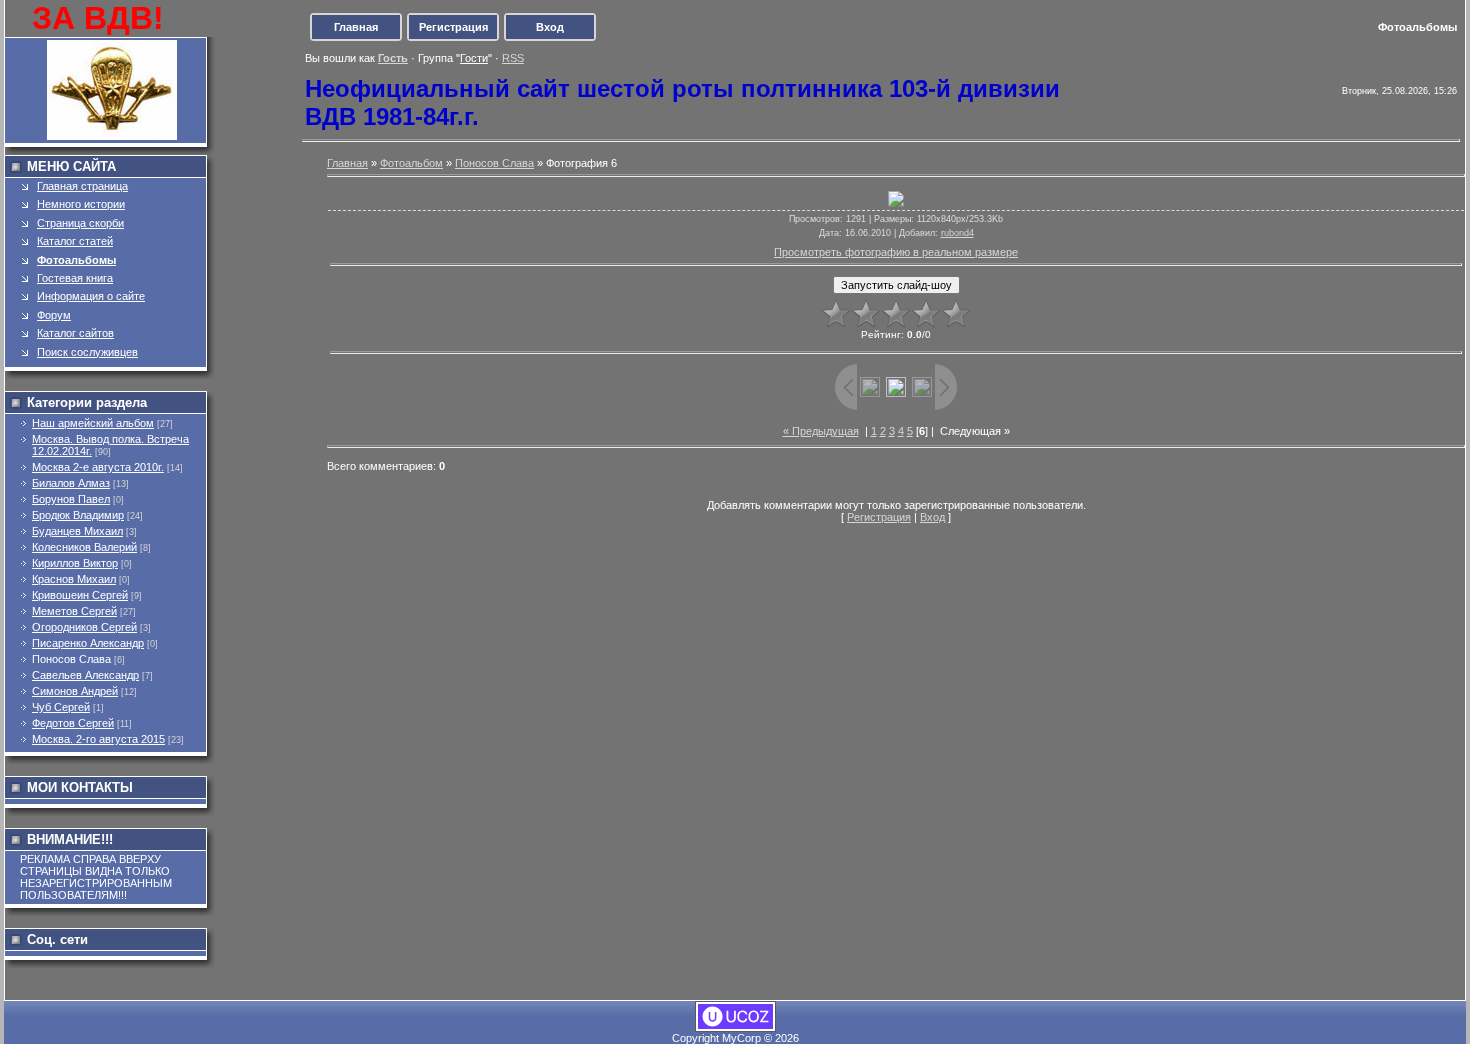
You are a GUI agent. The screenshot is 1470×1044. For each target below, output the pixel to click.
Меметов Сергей (74, 611)
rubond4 (957, 233)
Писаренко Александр (88, 643)
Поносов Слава (71, 659)
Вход (550, 27)
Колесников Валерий (84, 547)
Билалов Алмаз (71, 483)
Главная (356, 27)
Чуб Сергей (61, 707)
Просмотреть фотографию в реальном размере (896, 252)
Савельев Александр (85, 675)
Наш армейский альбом (93, 423)
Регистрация (453, 27)
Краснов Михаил (74, 579)
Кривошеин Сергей (80, 595)
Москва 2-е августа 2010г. (98, 467)
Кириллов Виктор (75, 563)
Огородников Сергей (84, 627)
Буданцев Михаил (77, 531)
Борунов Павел (71, 499)
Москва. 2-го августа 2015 (98, 739)
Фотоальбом (411, 163)
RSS (513, 58)
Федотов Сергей (73, 723)
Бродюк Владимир (78, 515)
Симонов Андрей (75, 691)
